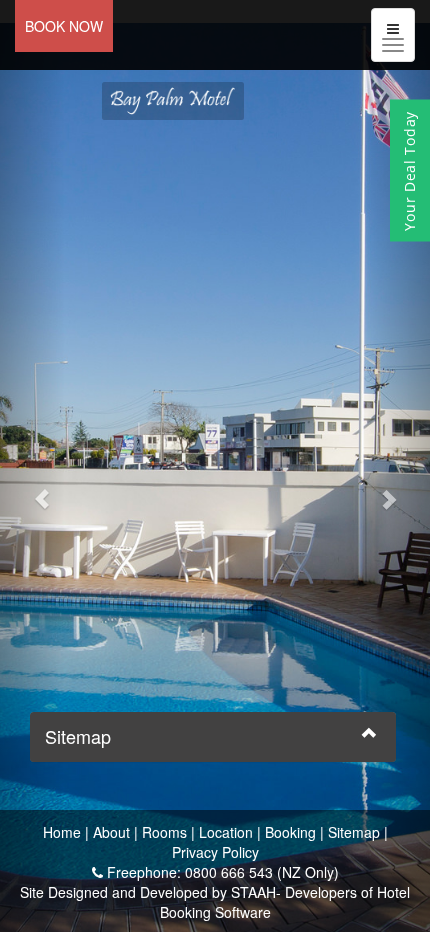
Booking (290, 832)
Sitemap (354, 832)
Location (226, 832)
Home (62, 832)
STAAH (253, 892)
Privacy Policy (215, 852)
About (111, 832)
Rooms (164, 832)
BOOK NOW (64, 26)
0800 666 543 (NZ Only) (262, 872)
